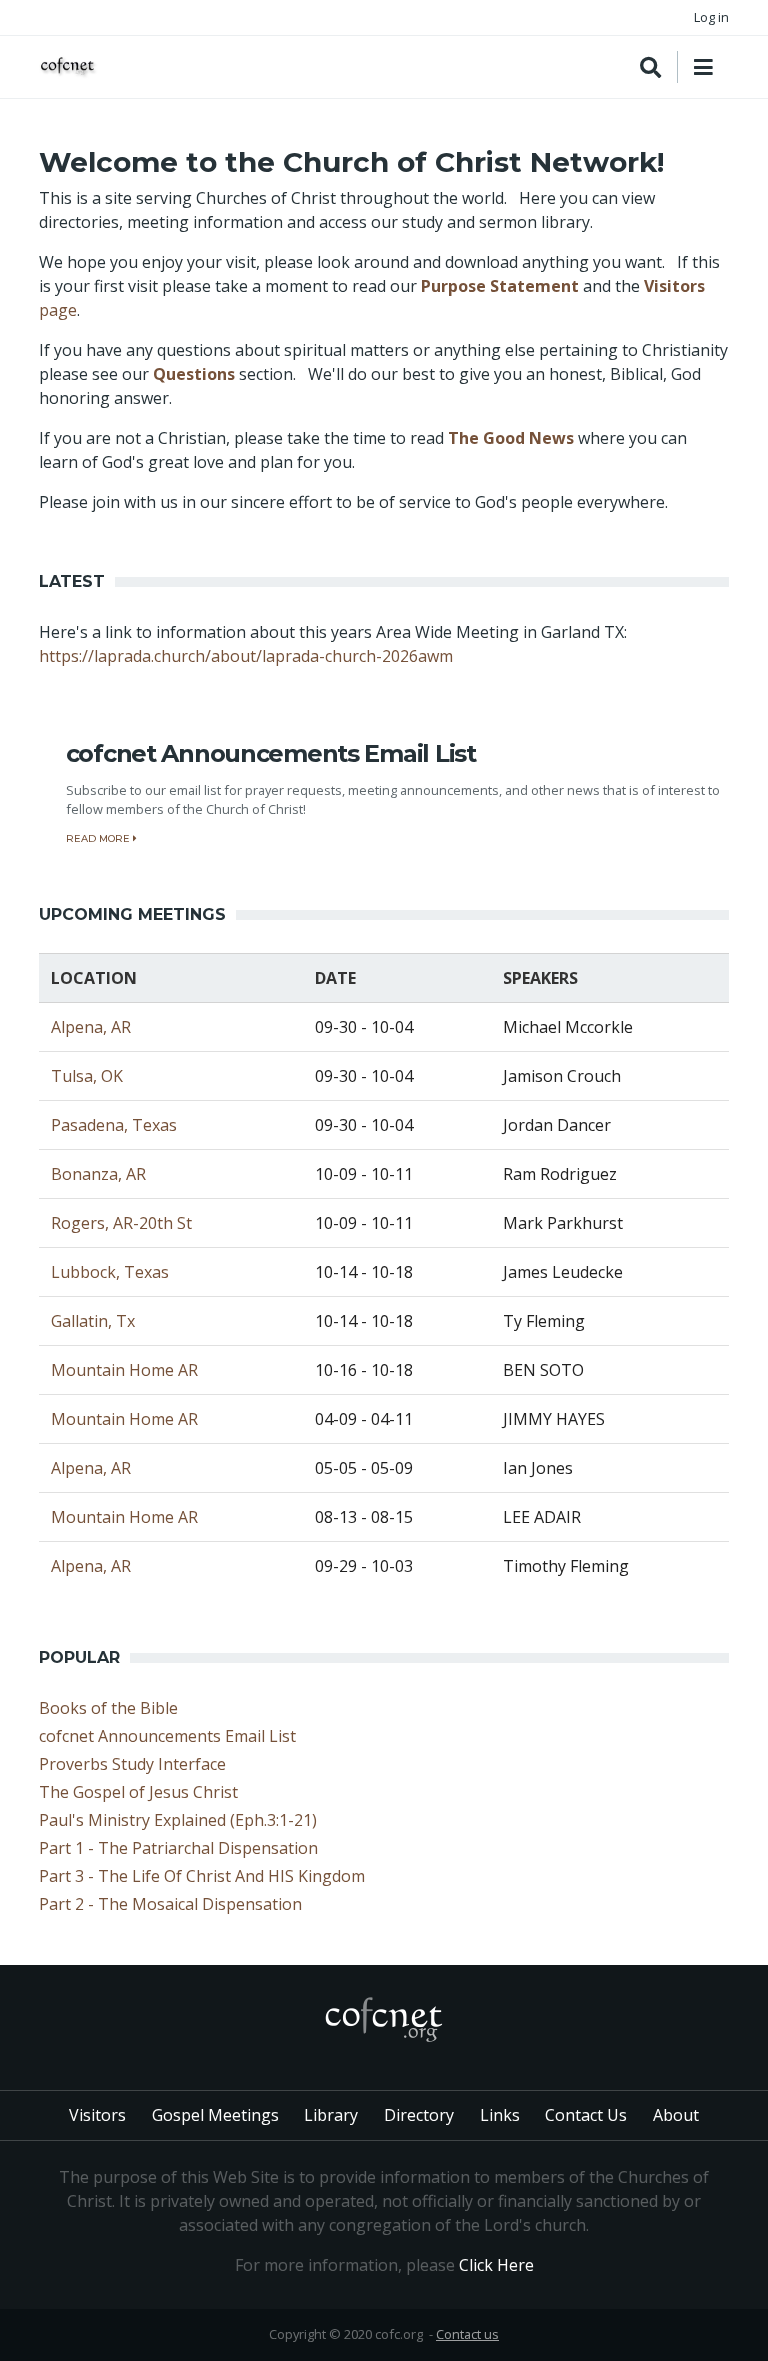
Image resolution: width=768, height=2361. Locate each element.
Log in (711, 17)
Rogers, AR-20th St (121, 1223)
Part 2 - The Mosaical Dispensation (170, 1904)
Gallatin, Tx (93, 1321)
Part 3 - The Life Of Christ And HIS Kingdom (202, 1876)
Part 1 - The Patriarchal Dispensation (178, 1848)
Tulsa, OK (87, 1076)
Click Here (496, 2265)
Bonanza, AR (98, 1174)
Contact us (467, 2334)
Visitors (97, 2115)
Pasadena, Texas (114, 1125)
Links (500, 2115)
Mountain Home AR (124, 1370)
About (676, 2115)
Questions (194, 374)
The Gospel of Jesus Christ (138, 1792)
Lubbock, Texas (110, 1272)
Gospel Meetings (215, 2115)
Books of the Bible (108, 1708)
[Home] (69, 67)
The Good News (511, 438)
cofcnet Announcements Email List (167, 1736)
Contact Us (586, 2115)
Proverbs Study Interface (132, 1764)
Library (331, 2115)
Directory (419, 2115)
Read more (99, 838)
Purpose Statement (500, 286)
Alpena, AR (91, 1027)
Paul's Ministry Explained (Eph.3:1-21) (178, 1820)
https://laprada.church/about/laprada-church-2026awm (246, 656)
